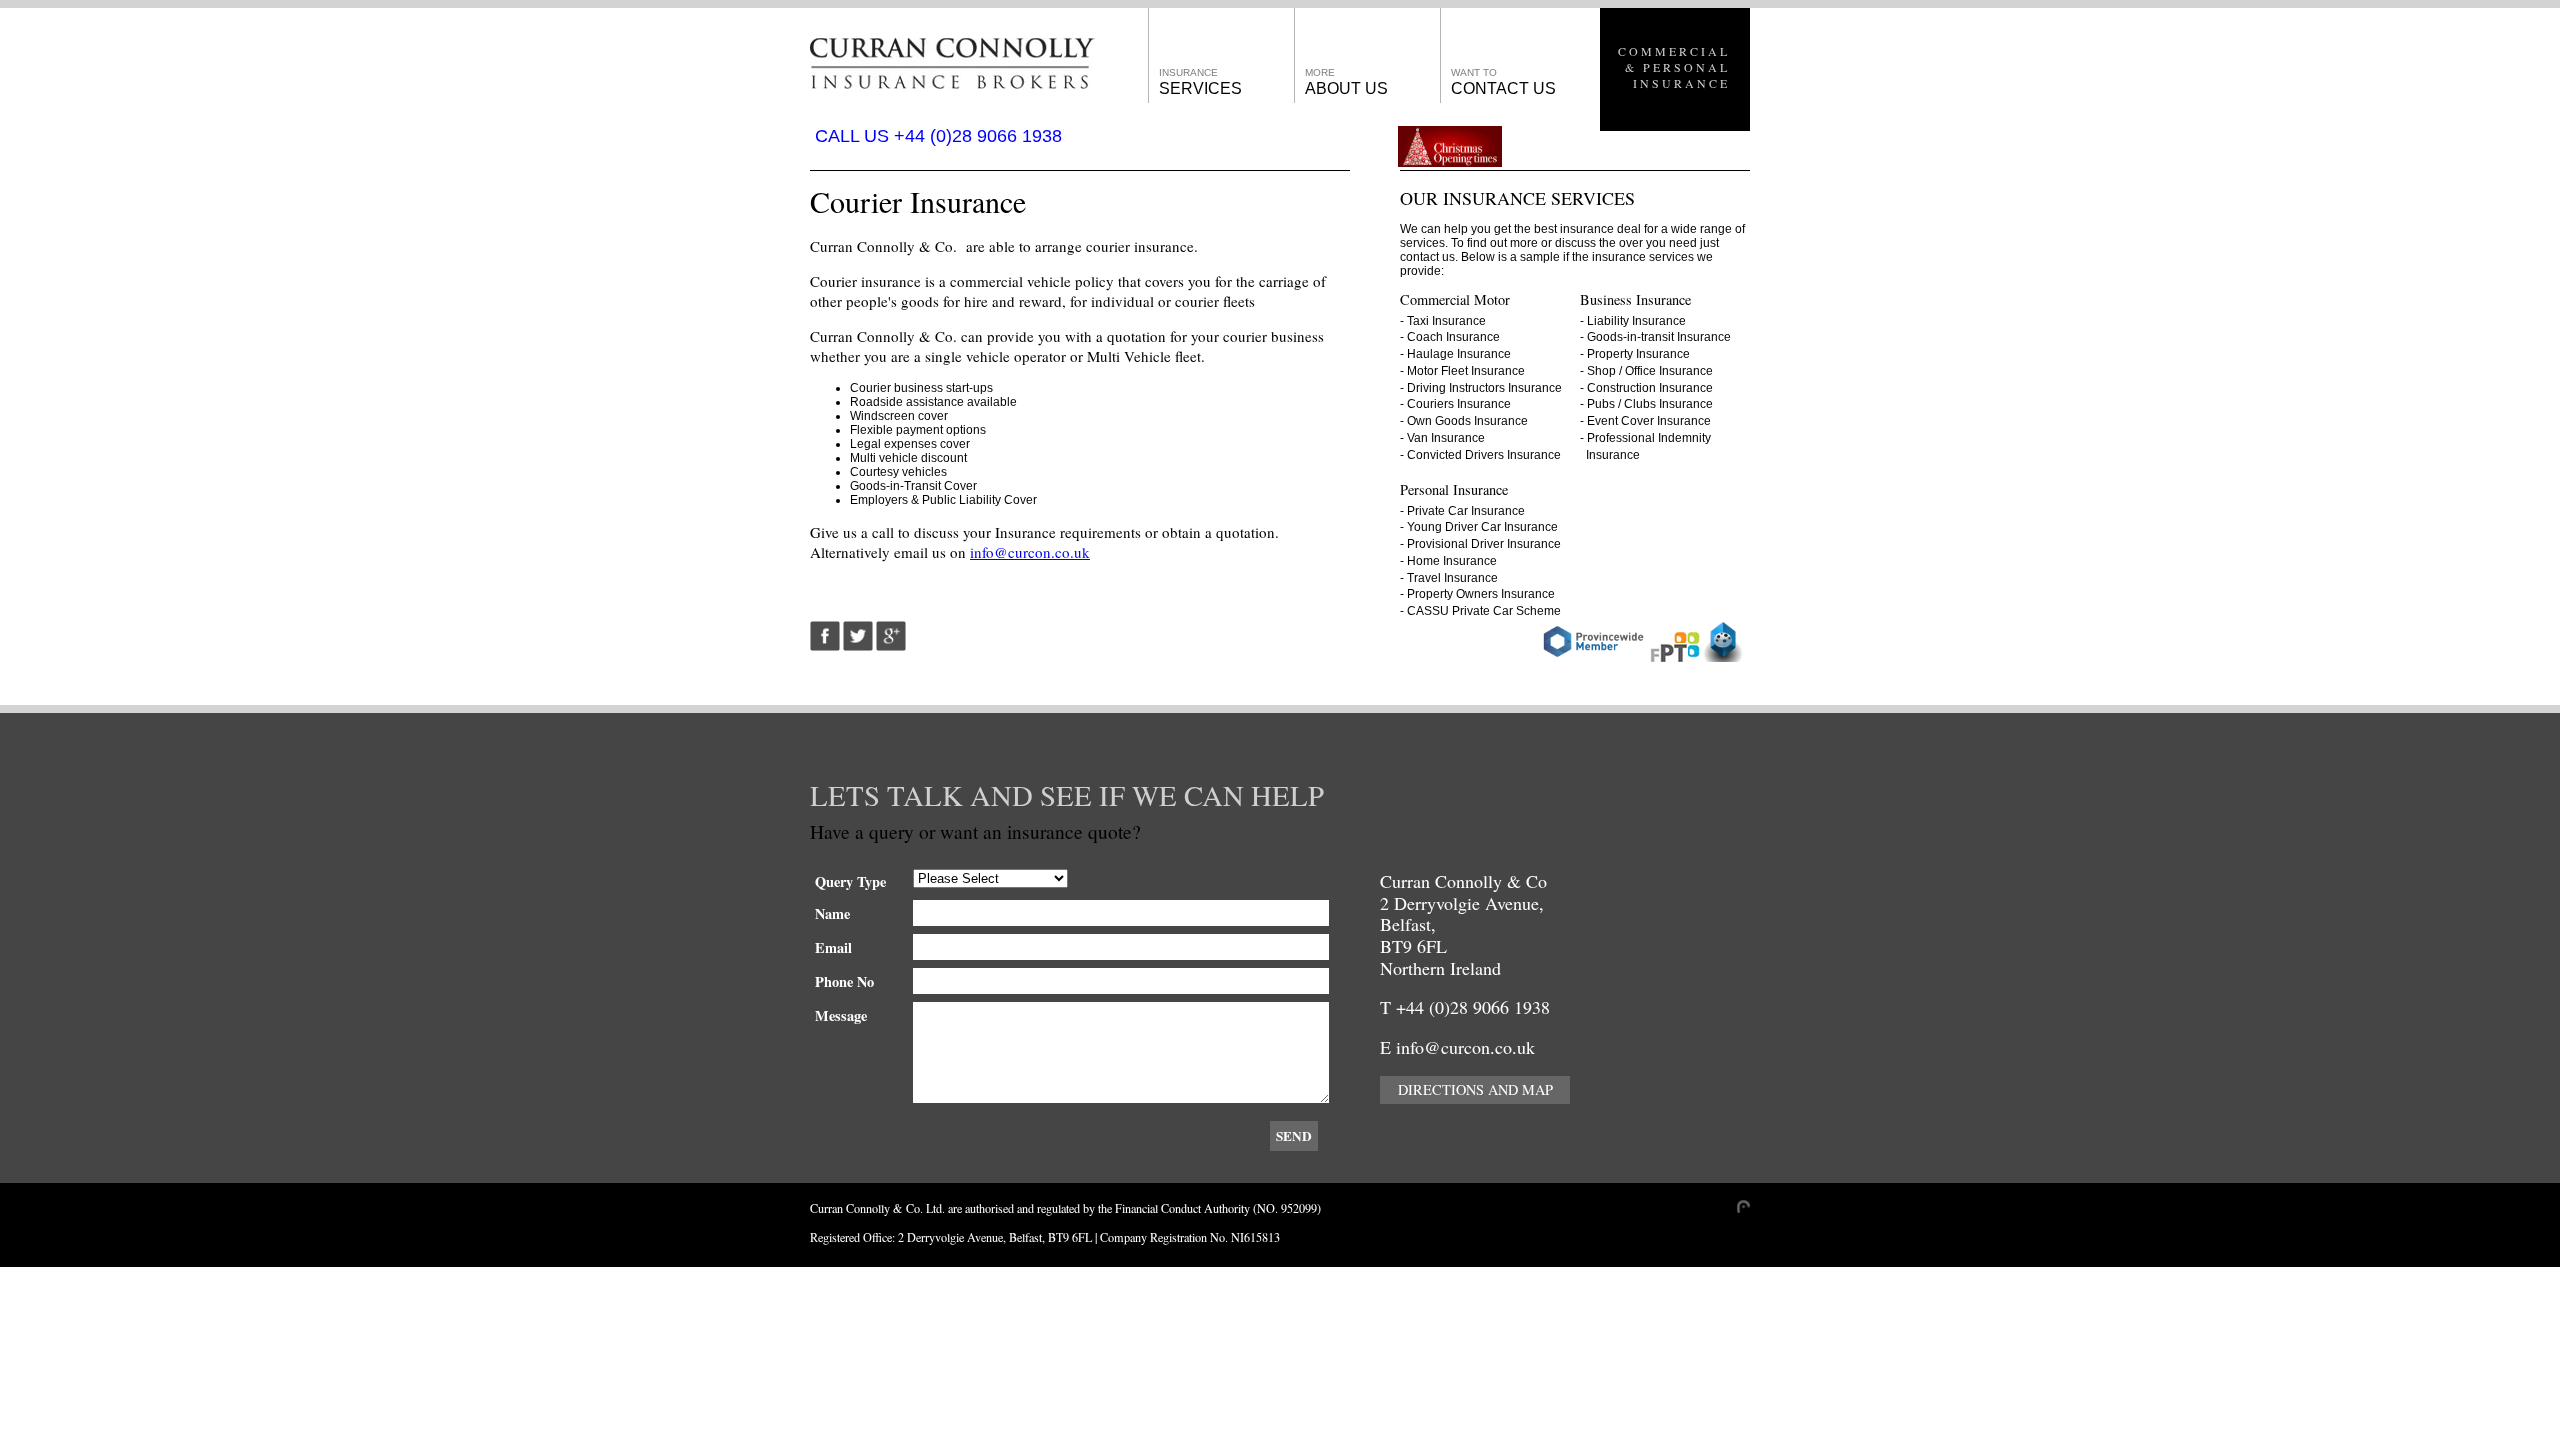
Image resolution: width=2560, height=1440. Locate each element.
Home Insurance (1452, 561)
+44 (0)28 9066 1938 (1473, 1007)
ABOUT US (1346, 82)
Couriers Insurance (1459, 404)
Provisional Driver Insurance (1484, 544)
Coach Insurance (1453, 337)
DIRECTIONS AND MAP (1475, 1089)
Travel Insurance (1452, 578)
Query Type (850, 881)
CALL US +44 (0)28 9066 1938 (938, 136)
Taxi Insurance (1446, 321)
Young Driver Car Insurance (1482, 527)
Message (841, 1015)
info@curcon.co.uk (1030, 552)
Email (833, 947)
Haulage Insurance (1459, 354)
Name (832, 913)
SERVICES (1200, 82)
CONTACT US (1503, 82)
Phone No (844, 981)
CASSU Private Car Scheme (1484, 611)
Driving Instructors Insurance (1484, 388)
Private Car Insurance (1466, 511)
